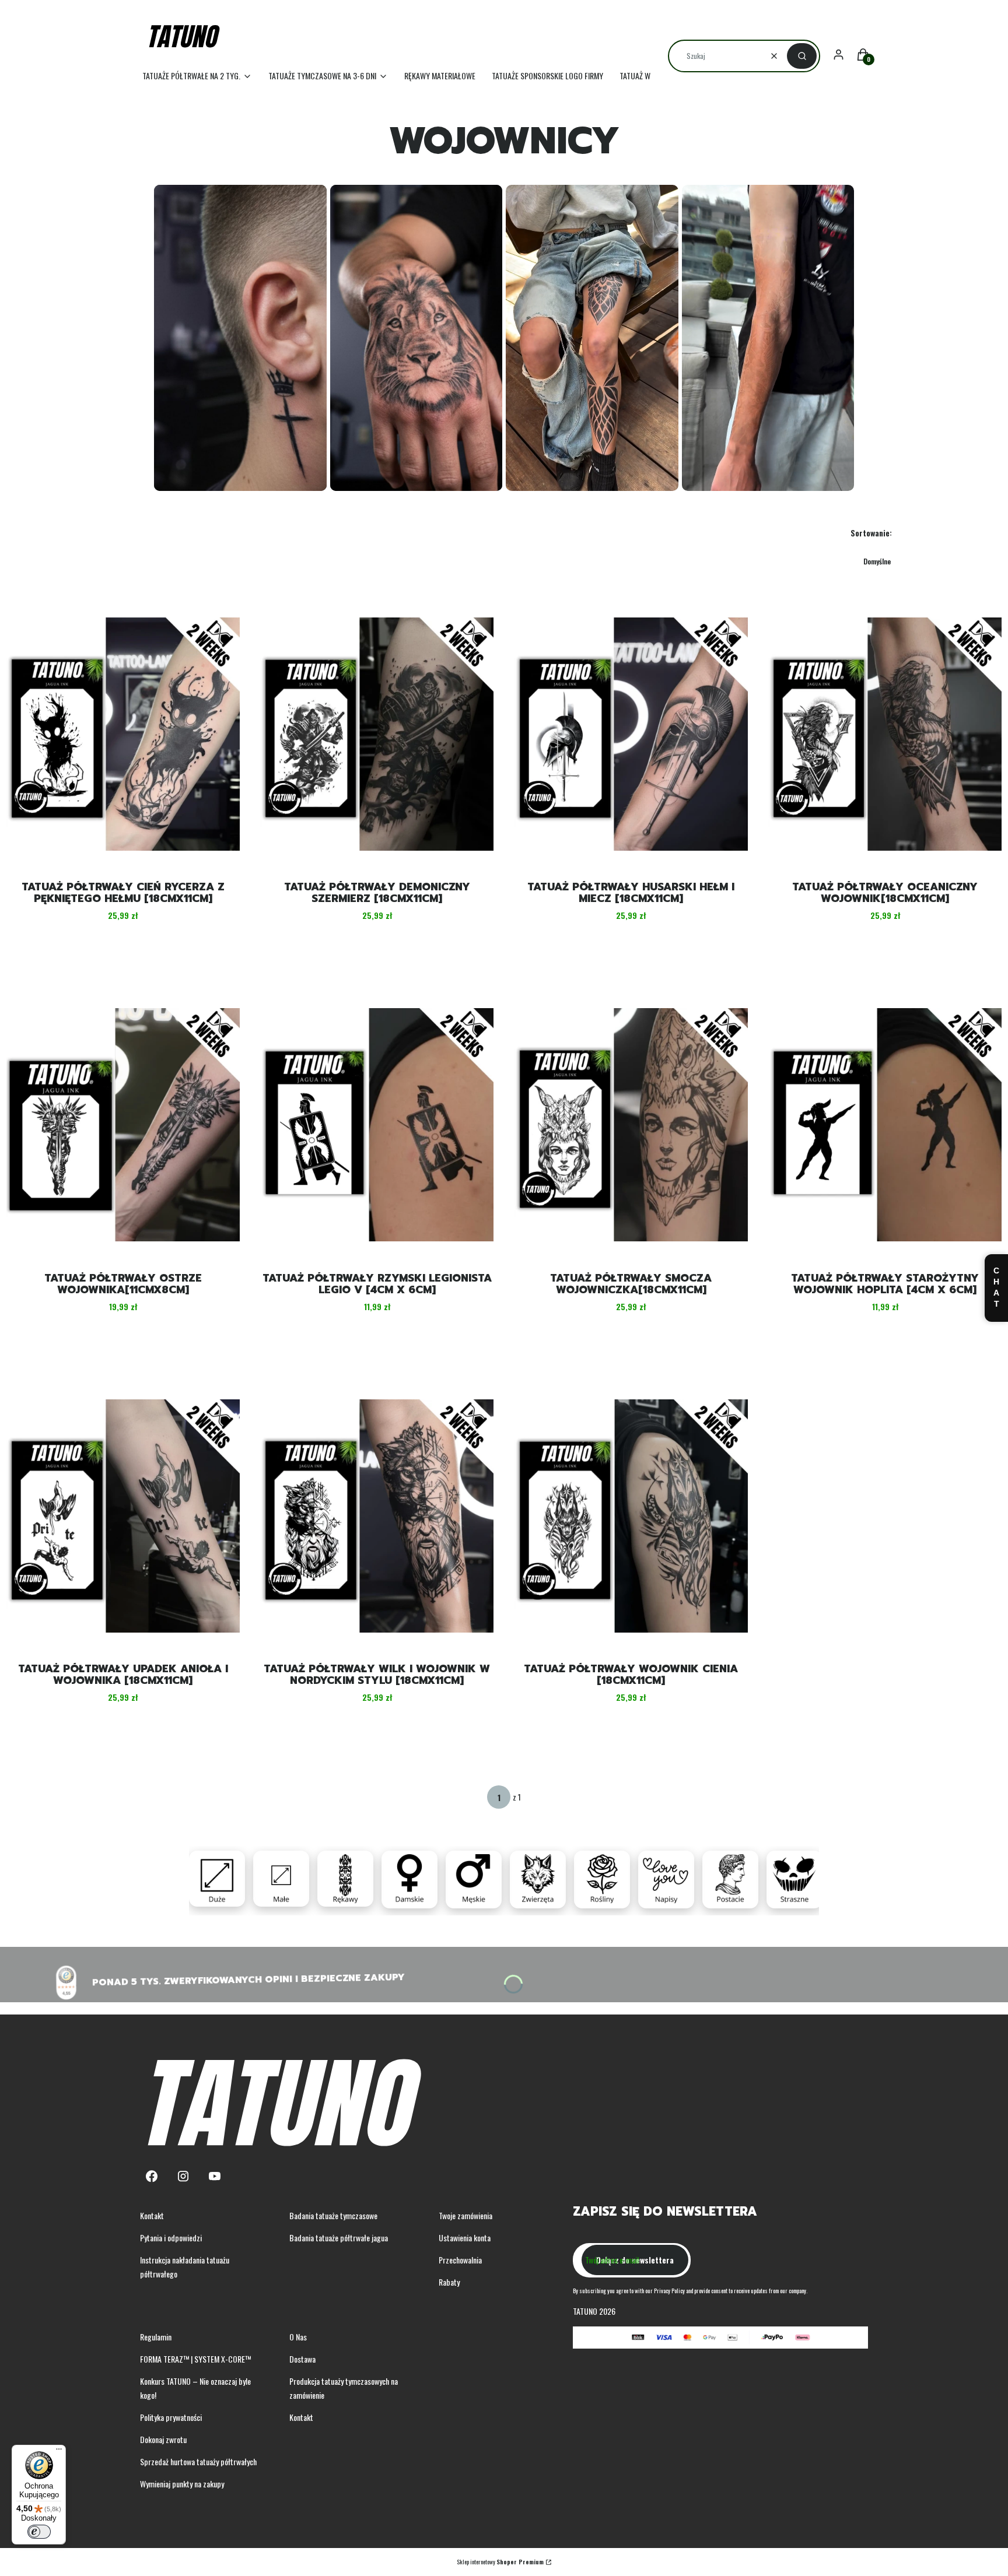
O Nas (298, 2337)
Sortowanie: (871, 533)
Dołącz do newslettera (635, 2260)
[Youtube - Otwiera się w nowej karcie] (215, 2176)
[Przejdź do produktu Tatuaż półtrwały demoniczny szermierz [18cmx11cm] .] (377, 734)
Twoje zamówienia (466, 2215)
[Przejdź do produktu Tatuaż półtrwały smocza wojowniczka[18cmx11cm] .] (631, 1125)
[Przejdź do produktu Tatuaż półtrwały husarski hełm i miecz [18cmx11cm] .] (631, 734)
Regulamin (156, 2337)
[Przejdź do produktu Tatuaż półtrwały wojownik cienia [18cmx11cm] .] (631, 1516)
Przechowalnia (460, 2260)
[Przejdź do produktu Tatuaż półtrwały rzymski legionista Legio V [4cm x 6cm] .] (377, 1125)
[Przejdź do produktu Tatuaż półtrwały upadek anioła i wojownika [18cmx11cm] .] (123, 1516)
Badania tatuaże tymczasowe (333, 2215)
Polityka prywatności (171, 2417)
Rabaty (449, 2282)
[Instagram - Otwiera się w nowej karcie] (183, 2176)
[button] (802, 56)
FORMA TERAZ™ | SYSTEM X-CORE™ (195, 2359)
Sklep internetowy (500, 2562)
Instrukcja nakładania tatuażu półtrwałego (185, 2267)
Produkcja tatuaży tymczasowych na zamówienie (344, 2388)
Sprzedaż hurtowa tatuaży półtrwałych (198, 2461)
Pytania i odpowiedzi (171, 2238)
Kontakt (152, 2215)
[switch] (39, 2532)
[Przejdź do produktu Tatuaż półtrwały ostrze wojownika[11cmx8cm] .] (123, 1125)
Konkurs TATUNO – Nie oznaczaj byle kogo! (195, 2388)
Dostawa (302, 2359)
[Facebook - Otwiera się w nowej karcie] (152, 2176)
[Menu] (59, 2452)
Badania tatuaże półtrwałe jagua (339, 2238)
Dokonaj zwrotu (163, 2439)
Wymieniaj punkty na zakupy (182, 2484)
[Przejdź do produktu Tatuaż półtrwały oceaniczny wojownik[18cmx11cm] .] (885, 734)
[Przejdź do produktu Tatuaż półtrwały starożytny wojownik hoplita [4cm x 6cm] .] (885, 1125)
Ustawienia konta (465, 2238)
